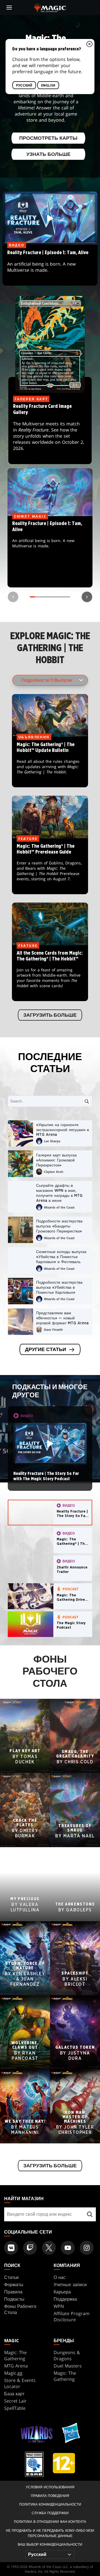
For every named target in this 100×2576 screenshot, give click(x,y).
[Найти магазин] (90, 2214)
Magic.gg (13, 2373)
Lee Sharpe (52, 1141)
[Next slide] (87, 597)
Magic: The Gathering (15, 2356)
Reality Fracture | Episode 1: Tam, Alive (50, 552)
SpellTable (15, 2408)
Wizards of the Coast (59, 1207)
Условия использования (50, 2487)
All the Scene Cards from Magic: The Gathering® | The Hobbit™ (50, 974)
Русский (24, 85)
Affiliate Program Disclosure (72, 2317)
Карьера (62, 2292)
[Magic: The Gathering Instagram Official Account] (87, 2248)
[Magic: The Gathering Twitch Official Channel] (30, 2248)
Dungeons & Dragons (67, 2356)
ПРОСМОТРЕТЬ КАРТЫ (48, 138)
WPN (59, 2306)
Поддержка (65, 2299)
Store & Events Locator (20, 2383)
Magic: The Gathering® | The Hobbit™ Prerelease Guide (50, 867)
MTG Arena (16, 2366)
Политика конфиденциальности (50, 2504)
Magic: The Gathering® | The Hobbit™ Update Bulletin (50, 762)
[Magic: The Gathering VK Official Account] (11, 2248)
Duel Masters (68, 2366)
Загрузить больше (50, 1015)
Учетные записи (70, 2285)
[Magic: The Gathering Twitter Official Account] (49, 2248)
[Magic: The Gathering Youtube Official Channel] (68, 2248)
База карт (14, 2394)
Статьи (11, 2277)
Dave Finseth (53, 1329)
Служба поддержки (50, 2513)
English (48, 85)
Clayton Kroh (54, 1172)
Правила (13, 2292)
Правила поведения (50, 2496)
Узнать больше (48, 155)
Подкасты (14, 2299)
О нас (60, 2277)
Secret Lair (15, 2401)
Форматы (14, 2285)
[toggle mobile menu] (9, 8)
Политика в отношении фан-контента (50, 2522)
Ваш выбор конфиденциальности (50, 2544)
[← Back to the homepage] (50, 7)
